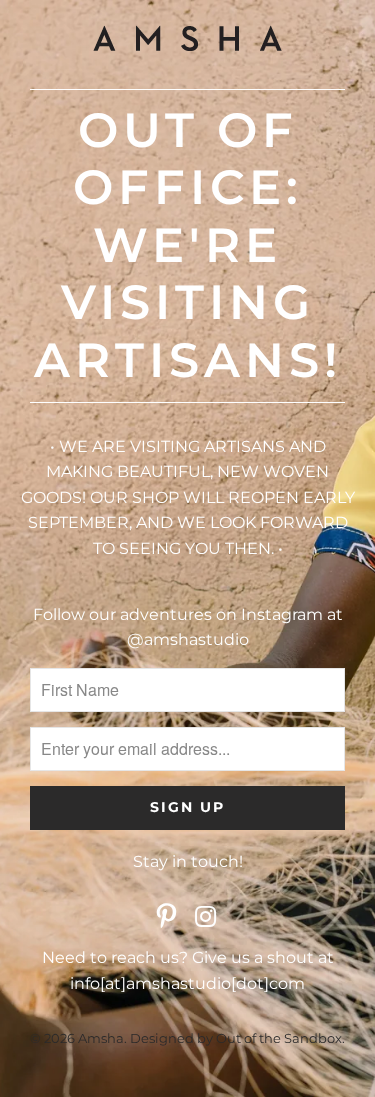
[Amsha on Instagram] (207, 918)
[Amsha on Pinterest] (167, 918)
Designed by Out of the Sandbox (236, 1038)
